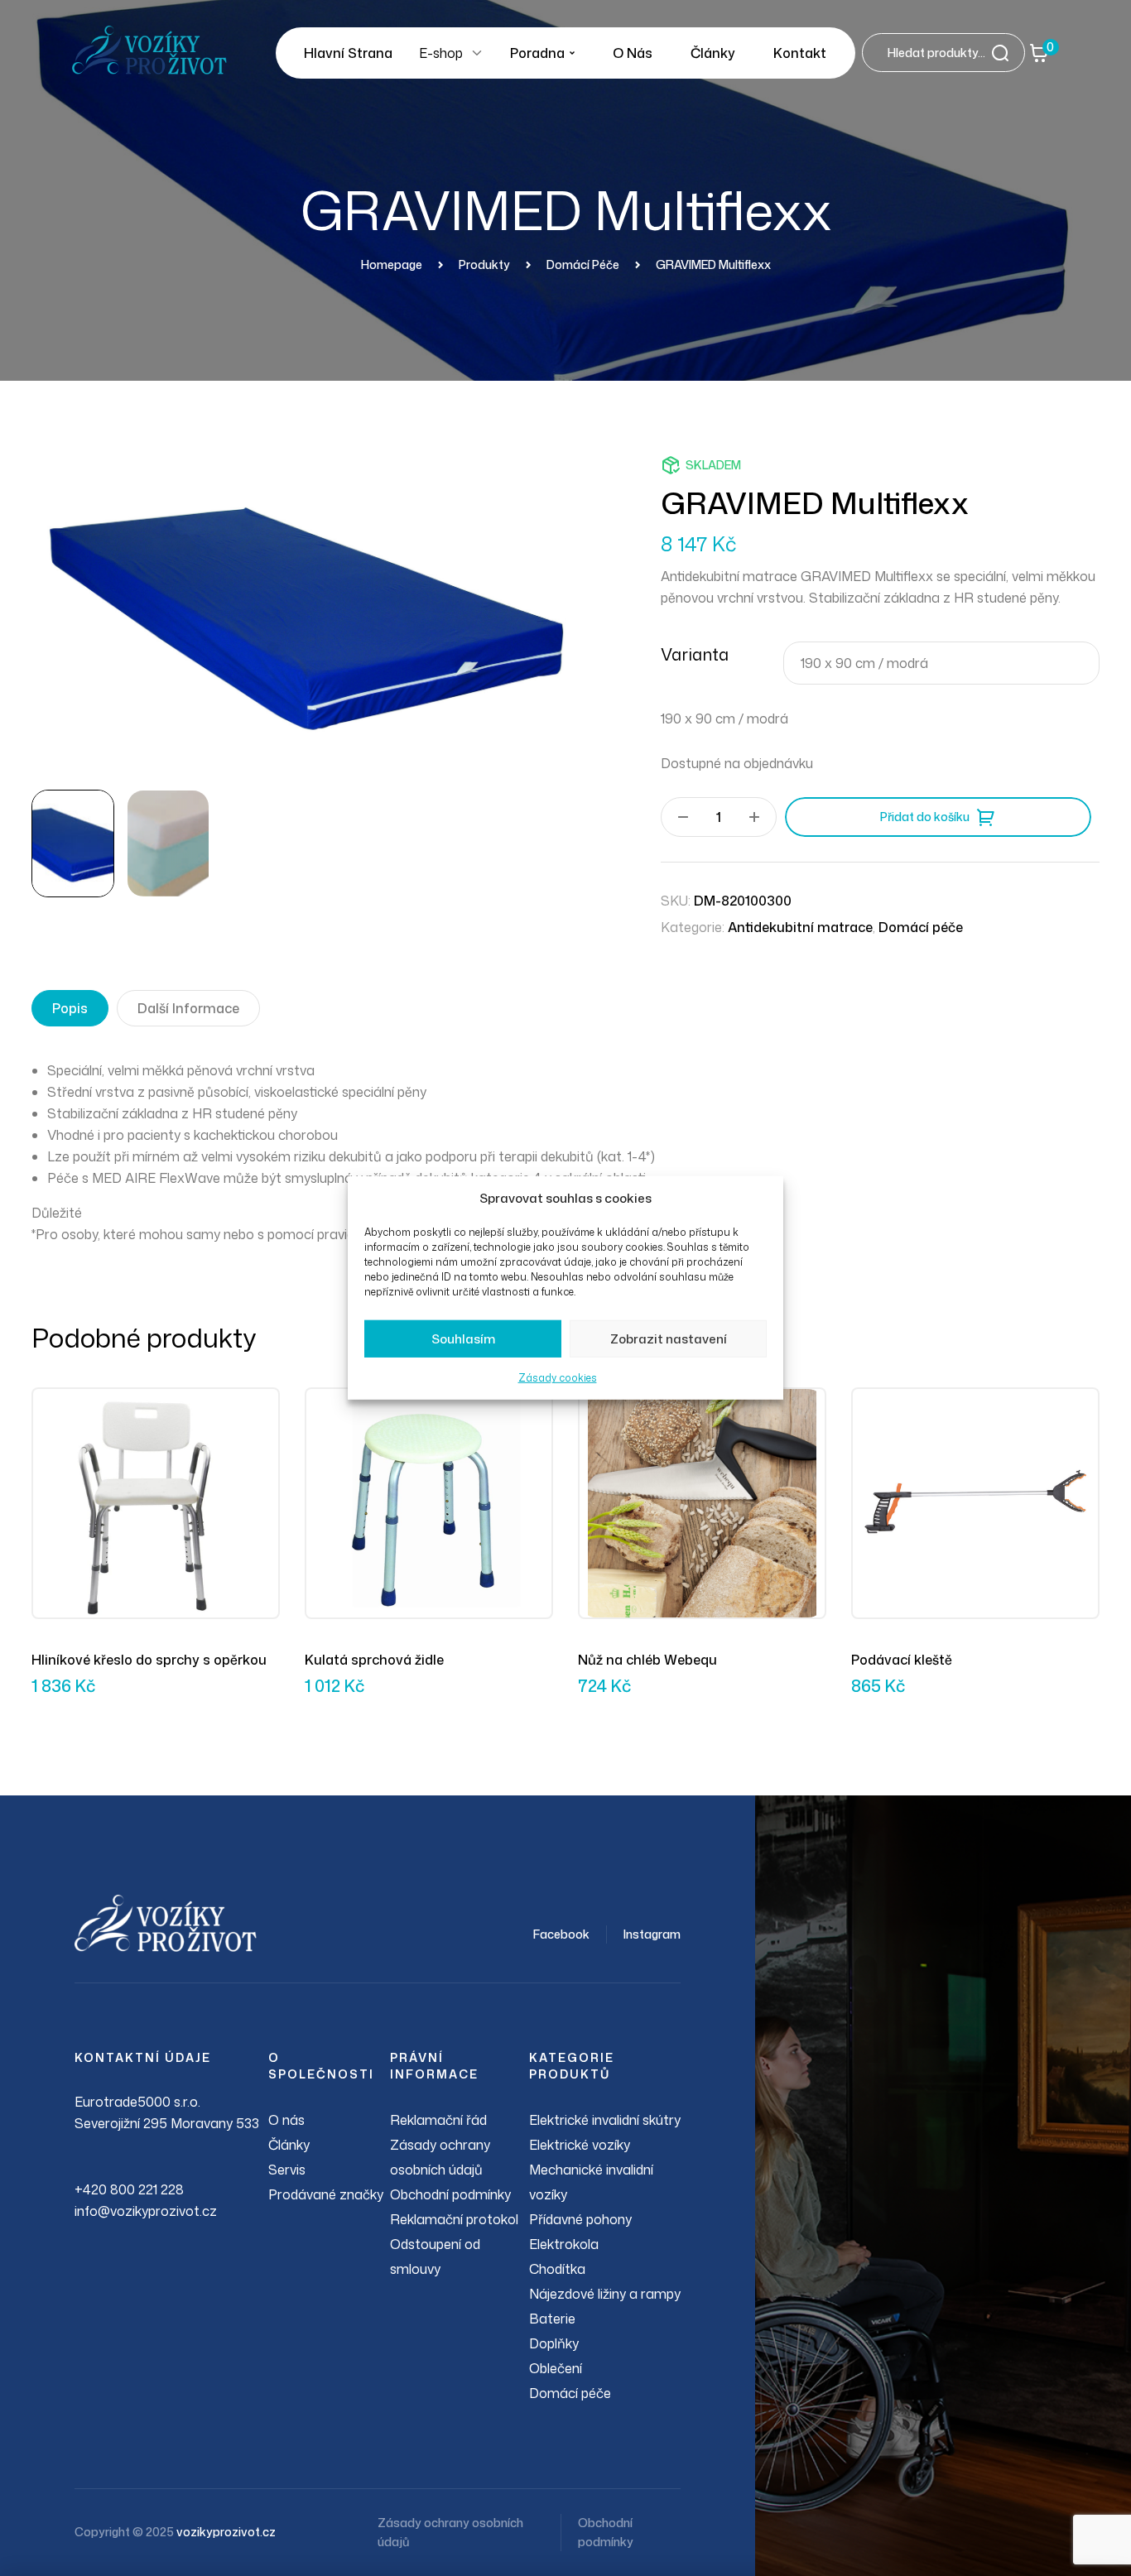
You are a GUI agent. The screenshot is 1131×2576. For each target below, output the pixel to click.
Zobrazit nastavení (669, 1339)
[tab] (70, 1008)
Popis (70, 1008)
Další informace (188, 1008)
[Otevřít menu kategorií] (477, 53)
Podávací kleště (902, 1660)
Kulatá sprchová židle (374, 1660)
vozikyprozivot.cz (226, 2532)
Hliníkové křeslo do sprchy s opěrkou (149, 1660)
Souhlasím (463, 1339)
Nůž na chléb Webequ (647, 1660)
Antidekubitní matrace (800, 927)
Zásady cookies (558, 1378)
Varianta (695, 654)
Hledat (1005, 53)
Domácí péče (921, 927)
